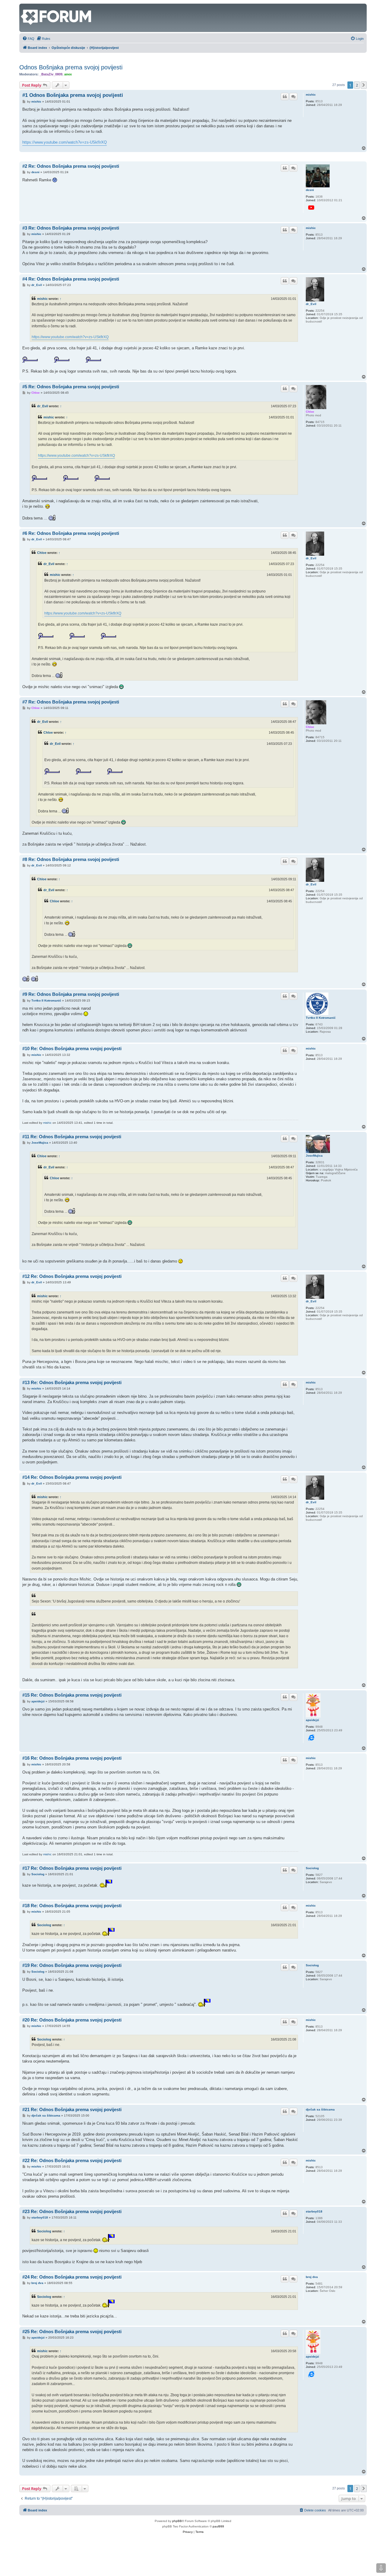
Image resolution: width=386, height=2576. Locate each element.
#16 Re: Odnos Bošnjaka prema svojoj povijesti (72, 1758)
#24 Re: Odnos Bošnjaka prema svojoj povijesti (72, 2277)
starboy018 (314, 2211)
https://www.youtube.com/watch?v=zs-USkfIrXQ (65, 142)
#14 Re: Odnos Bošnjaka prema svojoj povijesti (72, 1477)
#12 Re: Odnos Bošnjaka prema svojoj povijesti (72, 1276)
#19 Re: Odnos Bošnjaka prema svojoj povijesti (72, 1965)
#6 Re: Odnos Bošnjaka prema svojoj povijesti (71, 533)
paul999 (218, 2526)
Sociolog (312, 1868)
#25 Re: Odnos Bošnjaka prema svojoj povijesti (72, 2331)
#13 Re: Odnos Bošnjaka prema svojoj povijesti (72, 1382)
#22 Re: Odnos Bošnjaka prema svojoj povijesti (72, 2160)
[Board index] (24, 7)
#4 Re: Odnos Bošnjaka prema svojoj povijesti (71, 279)
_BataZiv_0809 (51, 74)
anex (68, 74)
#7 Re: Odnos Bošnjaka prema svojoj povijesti (71, 702)
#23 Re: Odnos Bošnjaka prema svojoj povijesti (72, 2211)
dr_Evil (311, 304)
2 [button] (357, 85)
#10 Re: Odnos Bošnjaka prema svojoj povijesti (72, 1048)
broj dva (312, 2277)
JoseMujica (314, 1156)
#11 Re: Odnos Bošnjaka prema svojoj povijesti (72, 1137)
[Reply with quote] (285, 97)
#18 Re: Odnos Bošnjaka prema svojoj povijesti (72, 1906)
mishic (311, 95)
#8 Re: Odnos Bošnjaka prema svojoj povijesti (71, 859)
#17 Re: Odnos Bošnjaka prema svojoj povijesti (72, 1868)
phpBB (177, 2521)
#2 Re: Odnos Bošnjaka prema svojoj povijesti (71, 166)
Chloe (310, 412)
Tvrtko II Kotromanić (321, 1018)
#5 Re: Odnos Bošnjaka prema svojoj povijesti (71, 387)
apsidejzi (312, 1720)
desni (310, 190)
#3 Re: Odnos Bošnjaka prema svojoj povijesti (71, 228)
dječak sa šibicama (320, 2109)
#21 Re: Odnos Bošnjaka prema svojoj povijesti (72, 2109)
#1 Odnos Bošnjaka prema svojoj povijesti (73, 95)
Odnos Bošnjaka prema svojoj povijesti (71, 67)
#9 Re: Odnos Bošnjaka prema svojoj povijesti (71, 994)
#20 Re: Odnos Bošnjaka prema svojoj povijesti (72, 2020)
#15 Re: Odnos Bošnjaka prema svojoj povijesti (72, 1695)
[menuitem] (28, 39)
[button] (364, 85)
